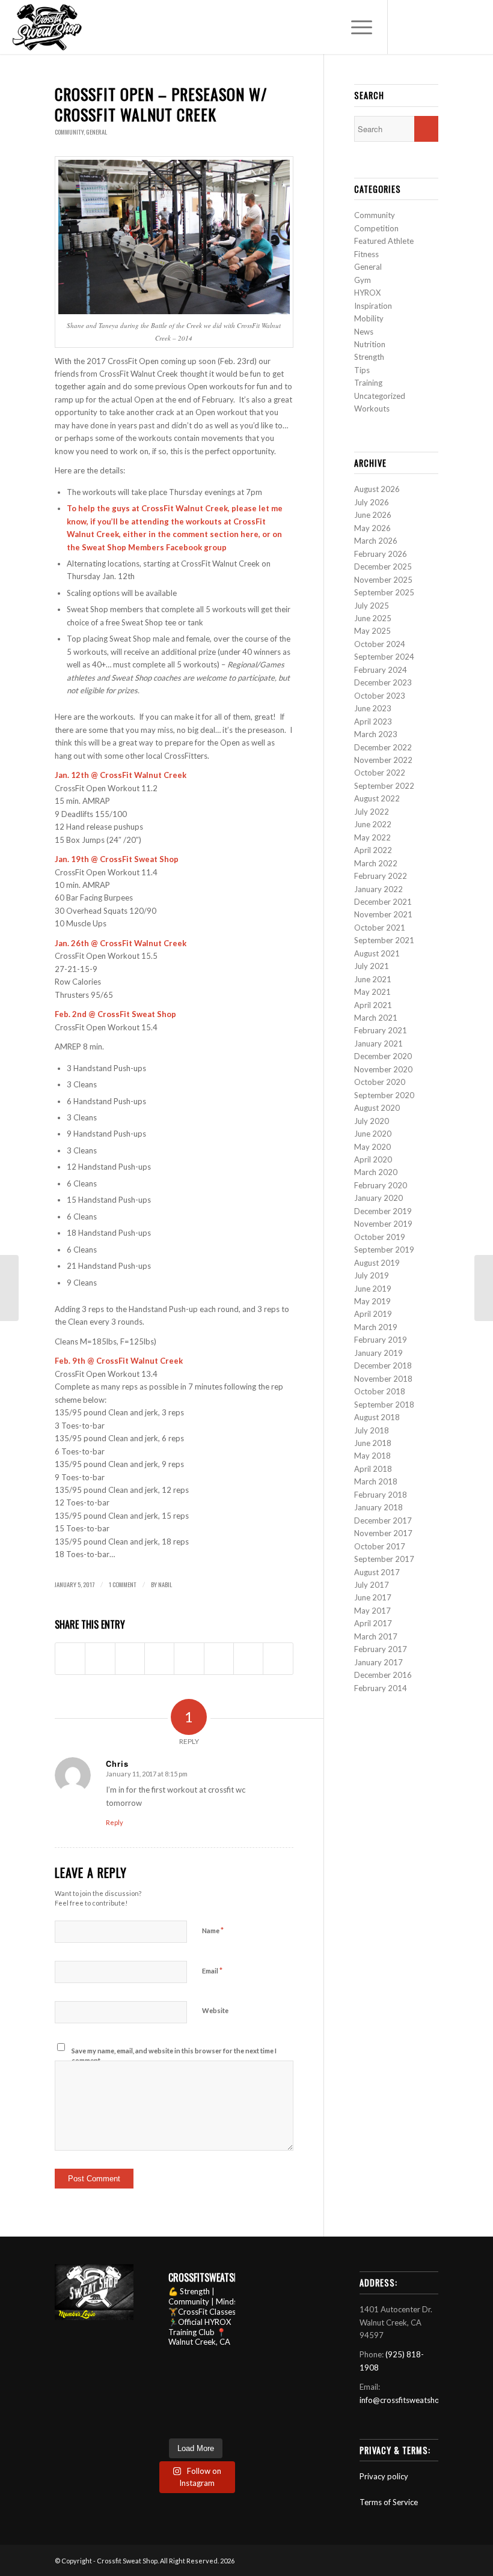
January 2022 (378, 889)
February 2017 (381, 1649)
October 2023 (380, 696)
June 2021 (373, 979)
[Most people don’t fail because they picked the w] (164, 2410)
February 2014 (381, 1688)
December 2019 (383, 1211)
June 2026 (373, 515)
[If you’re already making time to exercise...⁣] (228, 2380)
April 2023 (373, 721)
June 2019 (373, 1289)
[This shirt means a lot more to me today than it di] (185, 2395)
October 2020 (380, 1082)
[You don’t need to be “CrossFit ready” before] (228, 2395)
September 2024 (384, 657)
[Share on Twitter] (100, 1659)
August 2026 (377, 489)
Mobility (369, 318)
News (364, 332)
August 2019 (377, 1263)
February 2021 (381, 1030)
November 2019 (383, 1224)
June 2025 (373, 618)
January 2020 (378, 1198)
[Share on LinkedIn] (159, 1659)
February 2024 (381, 670)
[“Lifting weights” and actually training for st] (185, 2366)
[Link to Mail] (478, 27)
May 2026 (372, 528)
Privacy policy (384, 2476)
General (96, 132)
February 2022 (381, 876)
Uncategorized (380, 396)
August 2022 (377, 798)
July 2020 (372, 1121)
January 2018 (378, 1507)
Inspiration (373, 306)
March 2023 (376, 734)
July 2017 (372, 1585)
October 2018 (380, 1391)
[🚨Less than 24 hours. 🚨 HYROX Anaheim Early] (206, 2366)
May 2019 (372, 1301)
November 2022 (383, 760)
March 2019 (376, 1327)
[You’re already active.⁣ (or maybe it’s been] (164, 2366)
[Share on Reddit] (248, 1659)
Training (368, 383)
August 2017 (377, 1572)
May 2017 (372, 1611)
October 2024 (380, 644)
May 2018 (372, 1456)
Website (215, 2010)
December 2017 (383, 1520)
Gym (363, 280)
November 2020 (383, 1069)
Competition (376, 228)
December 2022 (383, 747)
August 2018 (377, 1417)
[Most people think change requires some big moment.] (206, 2424)
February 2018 (381, 1495)
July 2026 (372, 502)
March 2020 (376, 1172)
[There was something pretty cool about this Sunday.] (206, 2395)
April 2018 (373, 1469)
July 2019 (372, 1275)
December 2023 (383, 682)
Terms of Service (389, 2502)
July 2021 (372, 966)
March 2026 (376, 541)
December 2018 (383, 1365)
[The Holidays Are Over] (9, 1288)
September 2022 (384, 786)
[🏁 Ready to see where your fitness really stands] (185, 2380)
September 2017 (384, 1559)
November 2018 (383, 1379)
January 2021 (378, 1043)
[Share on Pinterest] (130, 1659)
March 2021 (376, 1018)
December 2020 (383, 1056)
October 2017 (380, 1546)
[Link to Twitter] (460, 27)
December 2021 (383, 902)
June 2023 (373, 708)
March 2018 (376, 1481)
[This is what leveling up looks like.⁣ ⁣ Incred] (164, 2424)
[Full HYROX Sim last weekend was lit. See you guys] (185, 2410)
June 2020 (373, 1134)
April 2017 (373, 1623)
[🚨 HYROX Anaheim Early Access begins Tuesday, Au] (164, 2380)
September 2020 (384, 1095)
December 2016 (383, 1675)
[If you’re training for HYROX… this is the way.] (228, 2410)
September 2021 (384, 940)
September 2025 (384, 592)
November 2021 (383, 914)
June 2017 (373, 1597)
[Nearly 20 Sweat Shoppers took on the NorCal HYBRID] (206, 2380)
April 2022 (373, 850)
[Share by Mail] (278, 1659)
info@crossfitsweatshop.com (410, 2400)
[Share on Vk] (219, 1659)
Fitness (366, 254)
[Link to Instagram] (442, 27)
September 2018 (384, 1405)
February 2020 (381, 1185)
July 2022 (372, 812)
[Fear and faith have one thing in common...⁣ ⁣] (228, 2366)
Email (212, 1970)
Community (69, 132)
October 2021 (380, 928)
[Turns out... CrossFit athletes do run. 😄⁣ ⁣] (164, 2395)
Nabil (165, 1584)
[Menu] (356, 27)
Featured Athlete (384, 241)
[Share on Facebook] (70, 1659)
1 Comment (123, 1584)
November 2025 (383, 580)
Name (213, 1930)
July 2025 (372, 606)
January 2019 (378, 1353)
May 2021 (372, 992)
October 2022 (380, 773)
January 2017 (378, 1662)
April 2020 (373, 1159)
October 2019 (380, 1237)
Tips (362, 370)
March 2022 (376, 863)
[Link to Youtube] (406, 27)
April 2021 (373, 1005)
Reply (115, 1822)
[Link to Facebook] (424, 27)
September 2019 (384, 1250)
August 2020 (377, 1108)
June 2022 (373, 824)
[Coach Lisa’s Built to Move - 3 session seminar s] (206, 2410)
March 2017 (376, 1636)
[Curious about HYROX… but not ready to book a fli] (185, 2424)
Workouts (372, 409)
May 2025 (372, 631)
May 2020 (372, 1147)
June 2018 (373, 1443)
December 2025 (383, 567)
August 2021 (377, 953)
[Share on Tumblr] (189, 1659)
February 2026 (381, 554)
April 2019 (373, 1314)
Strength (369, 357)
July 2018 (372, 1430)
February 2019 (381, 1340)
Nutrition (370, 344)
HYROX (367, 293)
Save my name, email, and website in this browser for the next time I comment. (174, 2056)
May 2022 (372, 837)
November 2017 (383, 1533)
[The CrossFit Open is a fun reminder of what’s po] (228, 2424)
